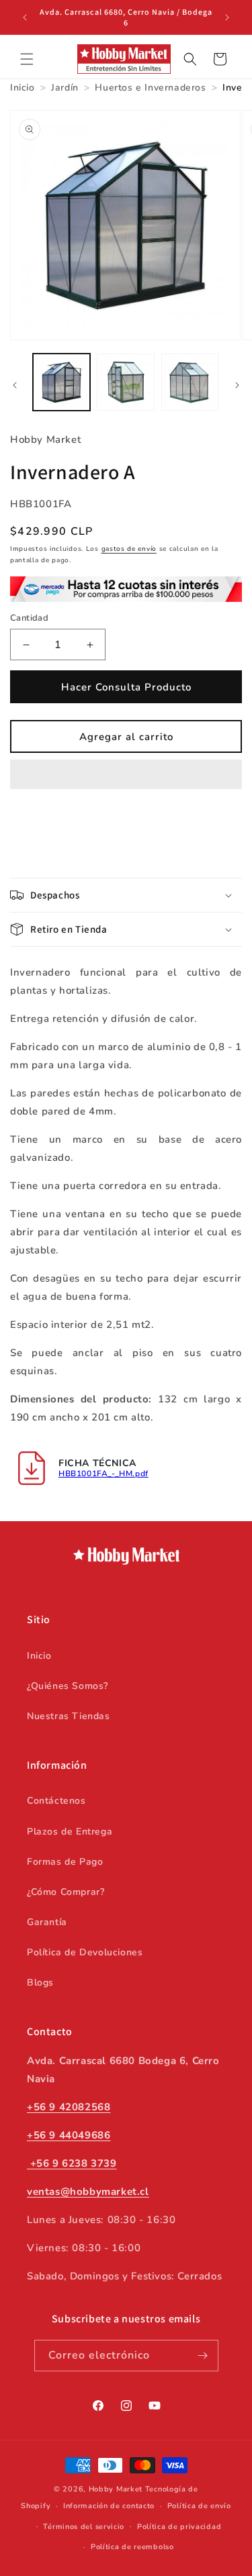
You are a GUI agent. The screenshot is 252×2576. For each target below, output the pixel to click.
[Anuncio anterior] (25, 17)
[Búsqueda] (190, 59)
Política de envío (199, 2506)
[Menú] (27, 59)
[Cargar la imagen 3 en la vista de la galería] (190, 382)
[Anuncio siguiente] (227, 17)
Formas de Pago (65, 1862)
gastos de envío (129, 549)
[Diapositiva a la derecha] (237, 385)
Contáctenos (56, 1801)
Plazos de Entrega (70, 1832)
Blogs (40, 1982)
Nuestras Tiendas (69, 1716)
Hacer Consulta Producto (126, 687)
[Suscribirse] (203, 2356)
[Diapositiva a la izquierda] (15, 385)
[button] (126, 775)
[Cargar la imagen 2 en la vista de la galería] (125, 382)
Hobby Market (116, 2489)
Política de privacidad (179, 2527)
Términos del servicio (84, 2527)
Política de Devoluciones (85, 1952)
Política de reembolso (132, 2547)
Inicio (39, 1656)
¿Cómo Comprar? (66, 1892)
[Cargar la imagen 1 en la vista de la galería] (61, 382)
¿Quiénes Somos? (68, 1686)
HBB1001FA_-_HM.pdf (103, 1474)
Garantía (47, 1922)
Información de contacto (109, 2506)
